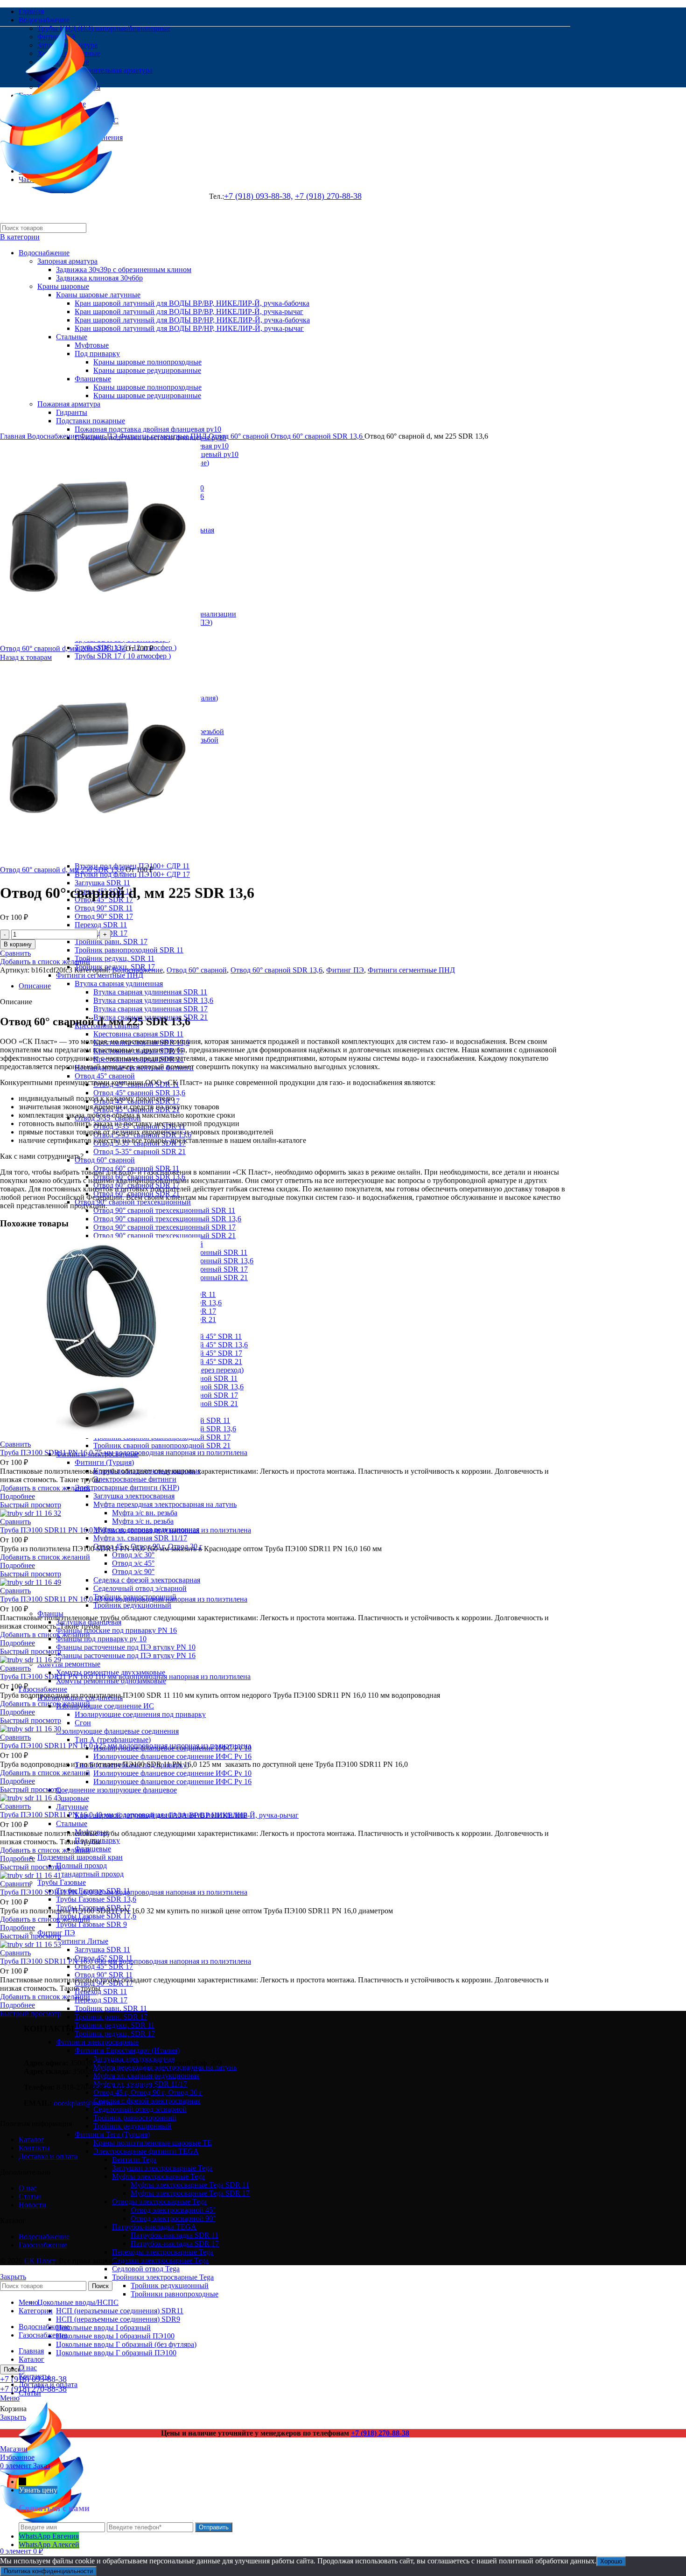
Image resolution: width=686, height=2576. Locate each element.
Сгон (83, 1723)
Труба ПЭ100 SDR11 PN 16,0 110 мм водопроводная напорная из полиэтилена (125, 1676)
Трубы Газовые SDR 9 (91, 1924)
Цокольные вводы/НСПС (78, 2302)
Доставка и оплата (48, 2156)
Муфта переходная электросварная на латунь (165, 1504)
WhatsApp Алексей (49, 2544)
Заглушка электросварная (134, 1496)
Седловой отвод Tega (146, 2269)
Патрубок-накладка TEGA (154, 2227)
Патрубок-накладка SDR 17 (175, 2243)
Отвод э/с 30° (133, 1555)
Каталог (31, 2139)
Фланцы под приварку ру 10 (101, 1639)
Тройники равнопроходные (175, 2294)
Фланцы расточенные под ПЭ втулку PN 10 (126, 1647)
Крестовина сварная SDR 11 (138, 1034)
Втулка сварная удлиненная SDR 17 (150, 1009)
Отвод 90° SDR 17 (104, 916)
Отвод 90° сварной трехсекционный (133, 1202)
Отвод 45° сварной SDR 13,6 (139, 1093)
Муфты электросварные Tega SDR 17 (190, 2193)
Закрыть (13, 2277)
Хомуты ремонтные (69, 1664)
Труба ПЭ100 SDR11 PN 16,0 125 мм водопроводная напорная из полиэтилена (126, 1746)
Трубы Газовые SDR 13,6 (96, 1899)
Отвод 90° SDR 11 (104, 908)
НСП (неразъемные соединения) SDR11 (120, 2311)
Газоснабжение (43, 1689)
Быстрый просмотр (31, 1505)
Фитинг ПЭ (100, 436)
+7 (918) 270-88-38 (380, 2433)
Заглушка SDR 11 (102, 883)
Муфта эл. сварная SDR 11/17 (140, 1538)
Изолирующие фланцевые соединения (117, 1731)
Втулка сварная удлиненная (119, 983)
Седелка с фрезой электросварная (147, 1580)
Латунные (72, 1807)
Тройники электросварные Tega (163, 2277)
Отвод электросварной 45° (173, 2210)
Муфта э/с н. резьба (143, 1521)
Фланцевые (93, 1849)
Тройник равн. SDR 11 (111, 2008)
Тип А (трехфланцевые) (113, 1739)
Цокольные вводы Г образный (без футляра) (126, 2344)
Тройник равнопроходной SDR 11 (129, 950)
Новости (32, 2205)
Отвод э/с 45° (133, 1563)
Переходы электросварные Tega (163, 2252)
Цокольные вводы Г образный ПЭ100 (116, 2353)
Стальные (72, 1823)
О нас (28, 2188)
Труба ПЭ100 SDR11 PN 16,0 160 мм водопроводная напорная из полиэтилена (126, 1530)
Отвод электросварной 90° (173, 2218)
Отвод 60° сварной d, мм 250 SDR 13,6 (63, 870)
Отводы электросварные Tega (159, 2201)
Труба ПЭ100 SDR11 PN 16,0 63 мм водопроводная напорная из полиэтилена (124, 1599)
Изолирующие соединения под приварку (140, 1714)
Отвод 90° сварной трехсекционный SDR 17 (164, 1227)
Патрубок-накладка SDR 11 (175, 2235)
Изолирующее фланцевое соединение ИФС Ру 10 (172, 1773)
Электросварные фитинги (135, 1479)
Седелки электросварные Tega (160, 2260)
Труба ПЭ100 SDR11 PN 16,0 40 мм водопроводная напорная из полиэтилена (124, 1815)
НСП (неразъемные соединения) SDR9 (118, 2319)
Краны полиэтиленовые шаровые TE (153, 2143)
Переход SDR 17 (101, 2000)
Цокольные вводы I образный (103, 2327)
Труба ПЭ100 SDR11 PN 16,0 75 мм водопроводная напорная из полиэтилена (124, 1452)
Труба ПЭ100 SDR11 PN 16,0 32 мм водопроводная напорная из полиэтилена (124, 1892)
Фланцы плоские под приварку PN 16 (116, 1630)
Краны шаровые (63, 1798)
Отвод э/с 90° (133, 1571)
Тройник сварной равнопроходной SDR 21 (162, 1445)
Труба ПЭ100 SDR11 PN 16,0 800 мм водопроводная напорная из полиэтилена (126, 1961)
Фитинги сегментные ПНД (100, 975)
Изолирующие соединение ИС (105, 1706)
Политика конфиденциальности (48, 2571)
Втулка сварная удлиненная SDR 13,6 (153, 1000)
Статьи (30, 2196)
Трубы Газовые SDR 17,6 (96, 1916)
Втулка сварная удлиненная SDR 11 (150, 992)
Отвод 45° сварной (105, 1076)
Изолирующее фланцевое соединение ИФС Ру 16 (172, 1756)
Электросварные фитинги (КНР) (127, 1487)
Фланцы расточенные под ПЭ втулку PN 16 (126, 1655)
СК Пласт (40, 2261)
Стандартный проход (90, 1874)
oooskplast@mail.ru (83, 2103)
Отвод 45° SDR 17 (104, 1966)
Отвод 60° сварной (105, 1160)
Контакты (34, 2148)
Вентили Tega (134, 2159)
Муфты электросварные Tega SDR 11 (190, 2185)
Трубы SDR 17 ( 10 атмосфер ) (123, 656)
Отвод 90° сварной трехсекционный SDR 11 (164, 1210)
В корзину (18, 944)
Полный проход (81, 1865)
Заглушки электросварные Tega (162, 2168)
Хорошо (611, 2561)
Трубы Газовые (62, 1882)
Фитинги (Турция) (104, 1462)
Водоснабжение (53, 436)
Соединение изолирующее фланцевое (116, 1790)
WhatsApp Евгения (49, 2536)
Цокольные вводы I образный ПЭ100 (115, 2336)
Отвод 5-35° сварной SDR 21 (140, 1151)
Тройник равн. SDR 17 (111, 941)
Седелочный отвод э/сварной (140, 1588)
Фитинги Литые (82, 1941)
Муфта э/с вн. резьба (145, 1513)
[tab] (294, 986)
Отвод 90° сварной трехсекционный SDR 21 (164, 1235)
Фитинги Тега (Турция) (112, 2134)
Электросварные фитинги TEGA (146, 2151)
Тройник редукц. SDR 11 (115, 958)
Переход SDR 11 (101, 925)
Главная (14, 436)
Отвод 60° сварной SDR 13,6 (318, 436)
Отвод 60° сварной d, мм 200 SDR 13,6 (63, 648)
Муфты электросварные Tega (158, 2176)
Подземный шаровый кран (80, 1857)
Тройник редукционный (132, 1605)
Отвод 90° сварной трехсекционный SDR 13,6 (167, 1219)
